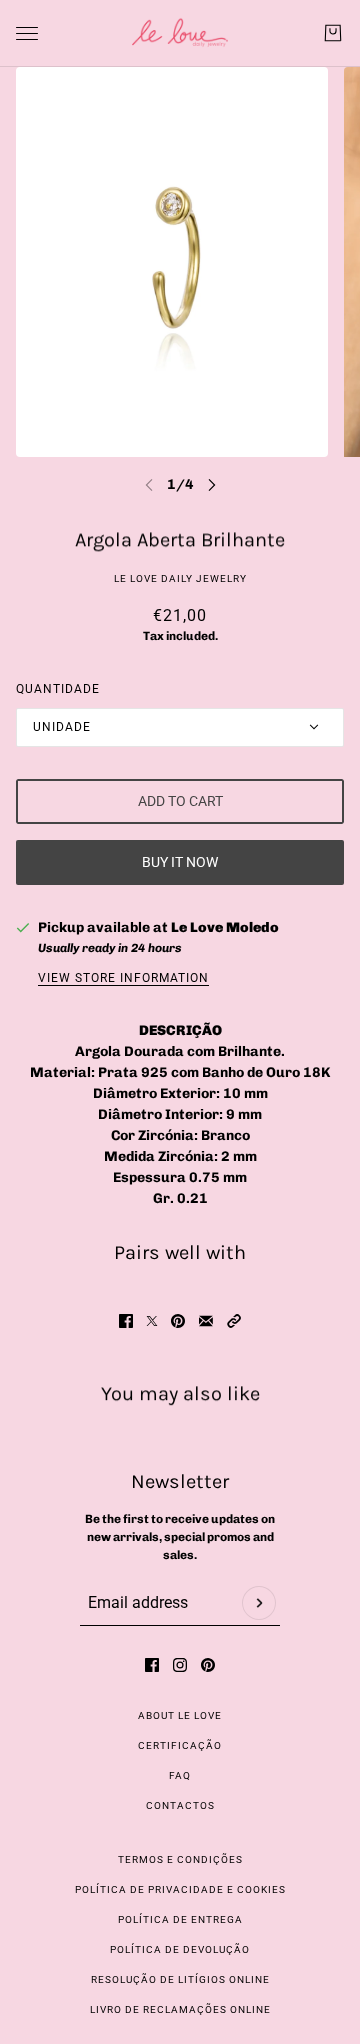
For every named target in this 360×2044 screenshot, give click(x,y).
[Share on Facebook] (126, 1321)
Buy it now (180, 862)
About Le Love (180, 1715)
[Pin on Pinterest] (178, 1321)
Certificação (180, 1745)
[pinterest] (208, 1665)
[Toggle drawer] (27, 33)
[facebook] (152, 1665)
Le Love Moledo (225, 927)
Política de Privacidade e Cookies (180, 1889)
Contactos (180, 1805)
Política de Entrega (180, 1919)
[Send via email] (206, 1321)
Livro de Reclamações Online (180, 2009)
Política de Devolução (180, 1949)
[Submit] (259, 1603)
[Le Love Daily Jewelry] (180, 33)
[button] (234, 1321)
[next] (212, 484)
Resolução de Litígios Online (180, 1979)
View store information (123, 978)
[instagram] (180, 1665)
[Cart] (333, 33)
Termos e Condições (180, 1859)
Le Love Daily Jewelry (180, 578)
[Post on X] (152, 1321)
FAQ (180, 1775)
